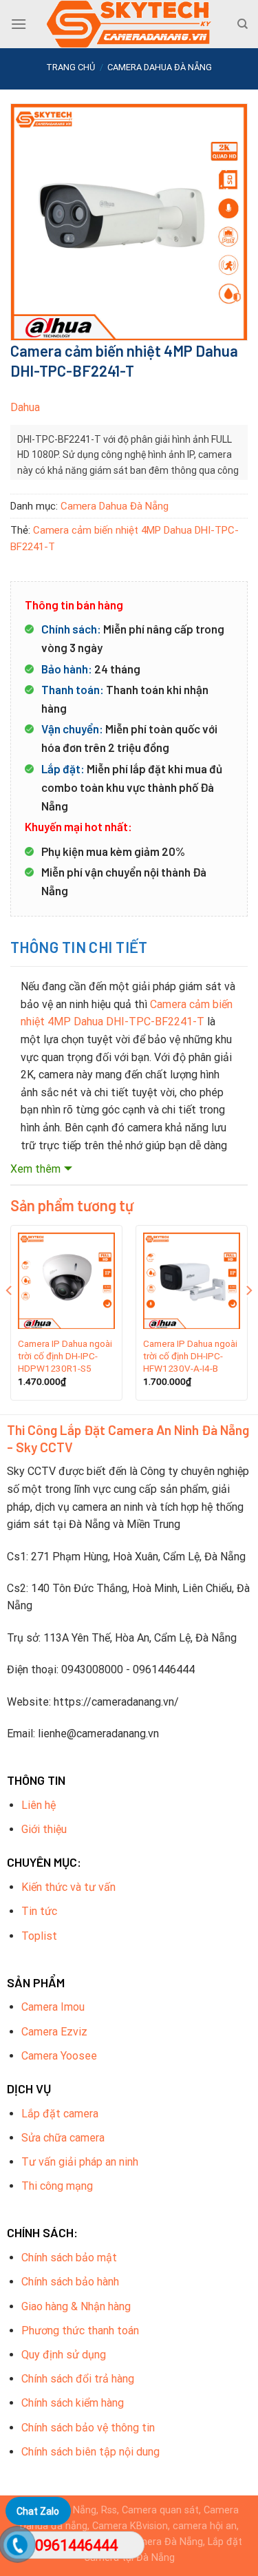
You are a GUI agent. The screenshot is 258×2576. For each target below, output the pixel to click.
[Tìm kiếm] (243, 24)
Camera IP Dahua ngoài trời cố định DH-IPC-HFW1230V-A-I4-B (190, 1355)
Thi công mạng (57, 2186)
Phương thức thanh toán (80, 2331)
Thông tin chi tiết (79, 947)
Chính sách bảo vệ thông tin (88, 2428)
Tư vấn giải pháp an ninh (80, 2162)
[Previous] (10, 1318)
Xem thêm (35, 1169)
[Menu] (19, 24)
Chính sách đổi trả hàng (78, 2379)
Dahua (25, 407)
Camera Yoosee (59, 2056)
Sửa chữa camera (63, 2138)
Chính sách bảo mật (69, 2258)
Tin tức (39, 1911)
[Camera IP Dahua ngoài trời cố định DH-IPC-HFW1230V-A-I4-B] (192, 1281)
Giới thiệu (44, 1829)
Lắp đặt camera (60, 2114)
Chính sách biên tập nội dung (90, 2452)
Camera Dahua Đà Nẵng (160, 67)
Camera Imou (53, 2007)
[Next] (248, 1318)
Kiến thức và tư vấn (68, 1887)
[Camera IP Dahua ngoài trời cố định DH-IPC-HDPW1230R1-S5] (66, 1281)
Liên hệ (39, 1805)
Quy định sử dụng (64, 2355)
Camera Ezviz (54, 2032)
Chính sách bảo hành (70, 2282)
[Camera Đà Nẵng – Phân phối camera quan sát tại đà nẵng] (129, 24)
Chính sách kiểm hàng (73, 2403)
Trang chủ (71, 67)
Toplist (39, 1936)
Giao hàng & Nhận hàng (76, 2306)
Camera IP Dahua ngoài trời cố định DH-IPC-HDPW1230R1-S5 (65, 1355)
